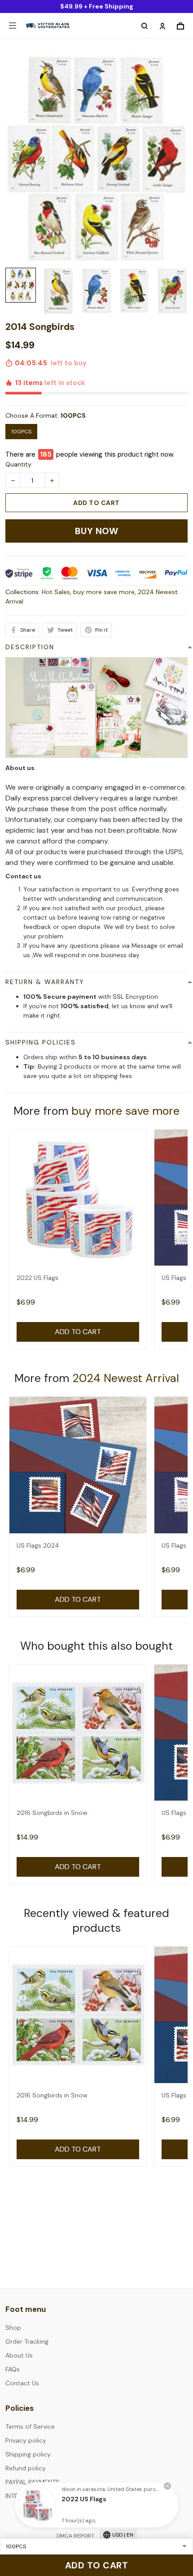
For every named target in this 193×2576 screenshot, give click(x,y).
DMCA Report (75, 2536)
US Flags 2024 (38, 1545)
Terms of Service (30, 2426)
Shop (13, 2328)
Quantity (18, 464)
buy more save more (104, 592)
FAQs (13, 2369)
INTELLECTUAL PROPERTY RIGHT (52, 2496)
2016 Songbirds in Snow (52, 1813)
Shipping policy (28, 2454)
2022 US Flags (37, 1278)
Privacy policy (26, 2440)
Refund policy (26, 2468)
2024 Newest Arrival (126, 1378)
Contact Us (22, 2383)
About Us (19, 2355)
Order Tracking (27, 2341)
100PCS (73, 415)
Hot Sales (56, 592)
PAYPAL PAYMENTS (33, 2482)
